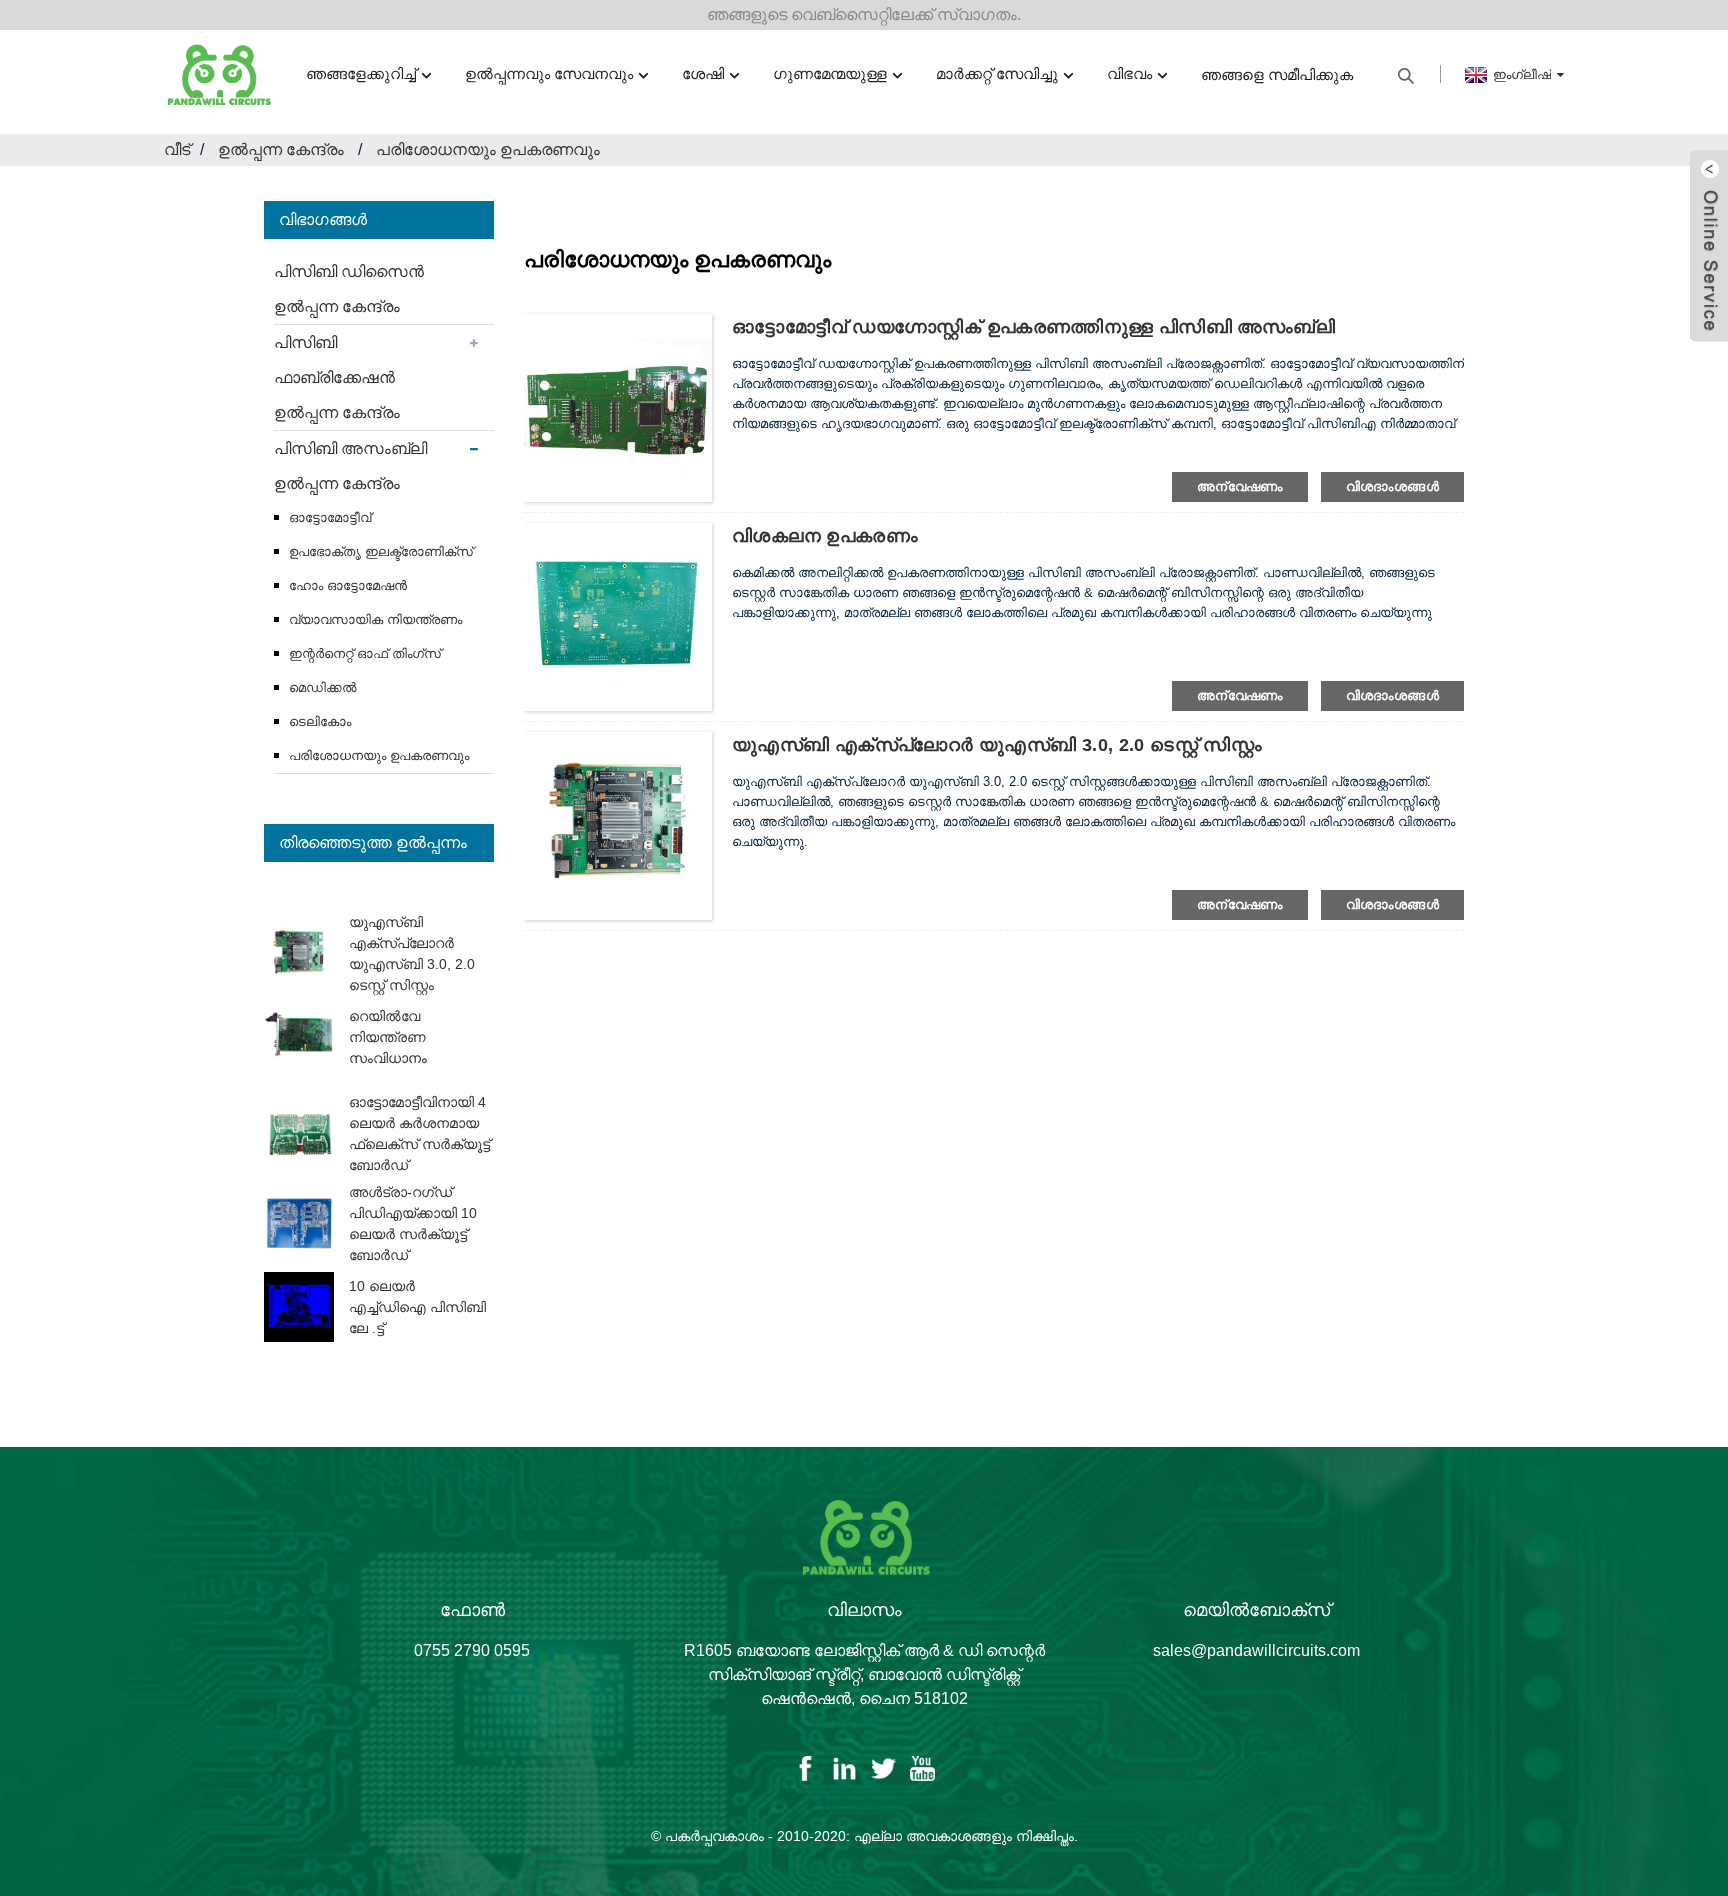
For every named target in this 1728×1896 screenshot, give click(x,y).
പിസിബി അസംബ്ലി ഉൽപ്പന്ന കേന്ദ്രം (350, 466)
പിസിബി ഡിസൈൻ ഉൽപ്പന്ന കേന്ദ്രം (349, 289)
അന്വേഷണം (1240, 486)
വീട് (177, 149)
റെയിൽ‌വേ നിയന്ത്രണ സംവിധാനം (388, 1037)
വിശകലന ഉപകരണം (825, 536)
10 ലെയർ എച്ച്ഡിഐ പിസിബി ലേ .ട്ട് (417, 1307)
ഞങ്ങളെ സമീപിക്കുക (1277, 74)
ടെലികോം (320, 721)
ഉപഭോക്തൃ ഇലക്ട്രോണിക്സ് (381, 551)
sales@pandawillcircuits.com (1256, 1650)
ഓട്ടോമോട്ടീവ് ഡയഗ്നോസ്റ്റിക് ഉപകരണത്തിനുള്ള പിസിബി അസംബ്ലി (1033, 327)
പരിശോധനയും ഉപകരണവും (488, 149)
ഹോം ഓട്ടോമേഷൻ (348, 585)
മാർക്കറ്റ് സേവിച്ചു (997, 73)
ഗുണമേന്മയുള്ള (830, 73)
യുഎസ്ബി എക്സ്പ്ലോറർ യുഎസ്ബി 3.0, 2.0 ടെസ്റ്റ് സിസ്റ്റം (997, 745)
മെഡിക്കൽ (322, 687)
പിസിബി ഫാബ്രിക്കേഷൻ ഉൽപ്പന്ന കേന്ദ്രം (337, 377)
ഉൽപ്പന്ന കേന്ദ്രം (281, 149)
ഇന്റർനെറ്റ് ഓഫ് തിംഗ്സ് (365, 653)
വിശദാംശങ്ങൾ (1392, 486)
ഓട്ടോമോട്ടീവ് (330, 517)
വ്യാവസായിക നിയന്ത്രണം (375, 619)
